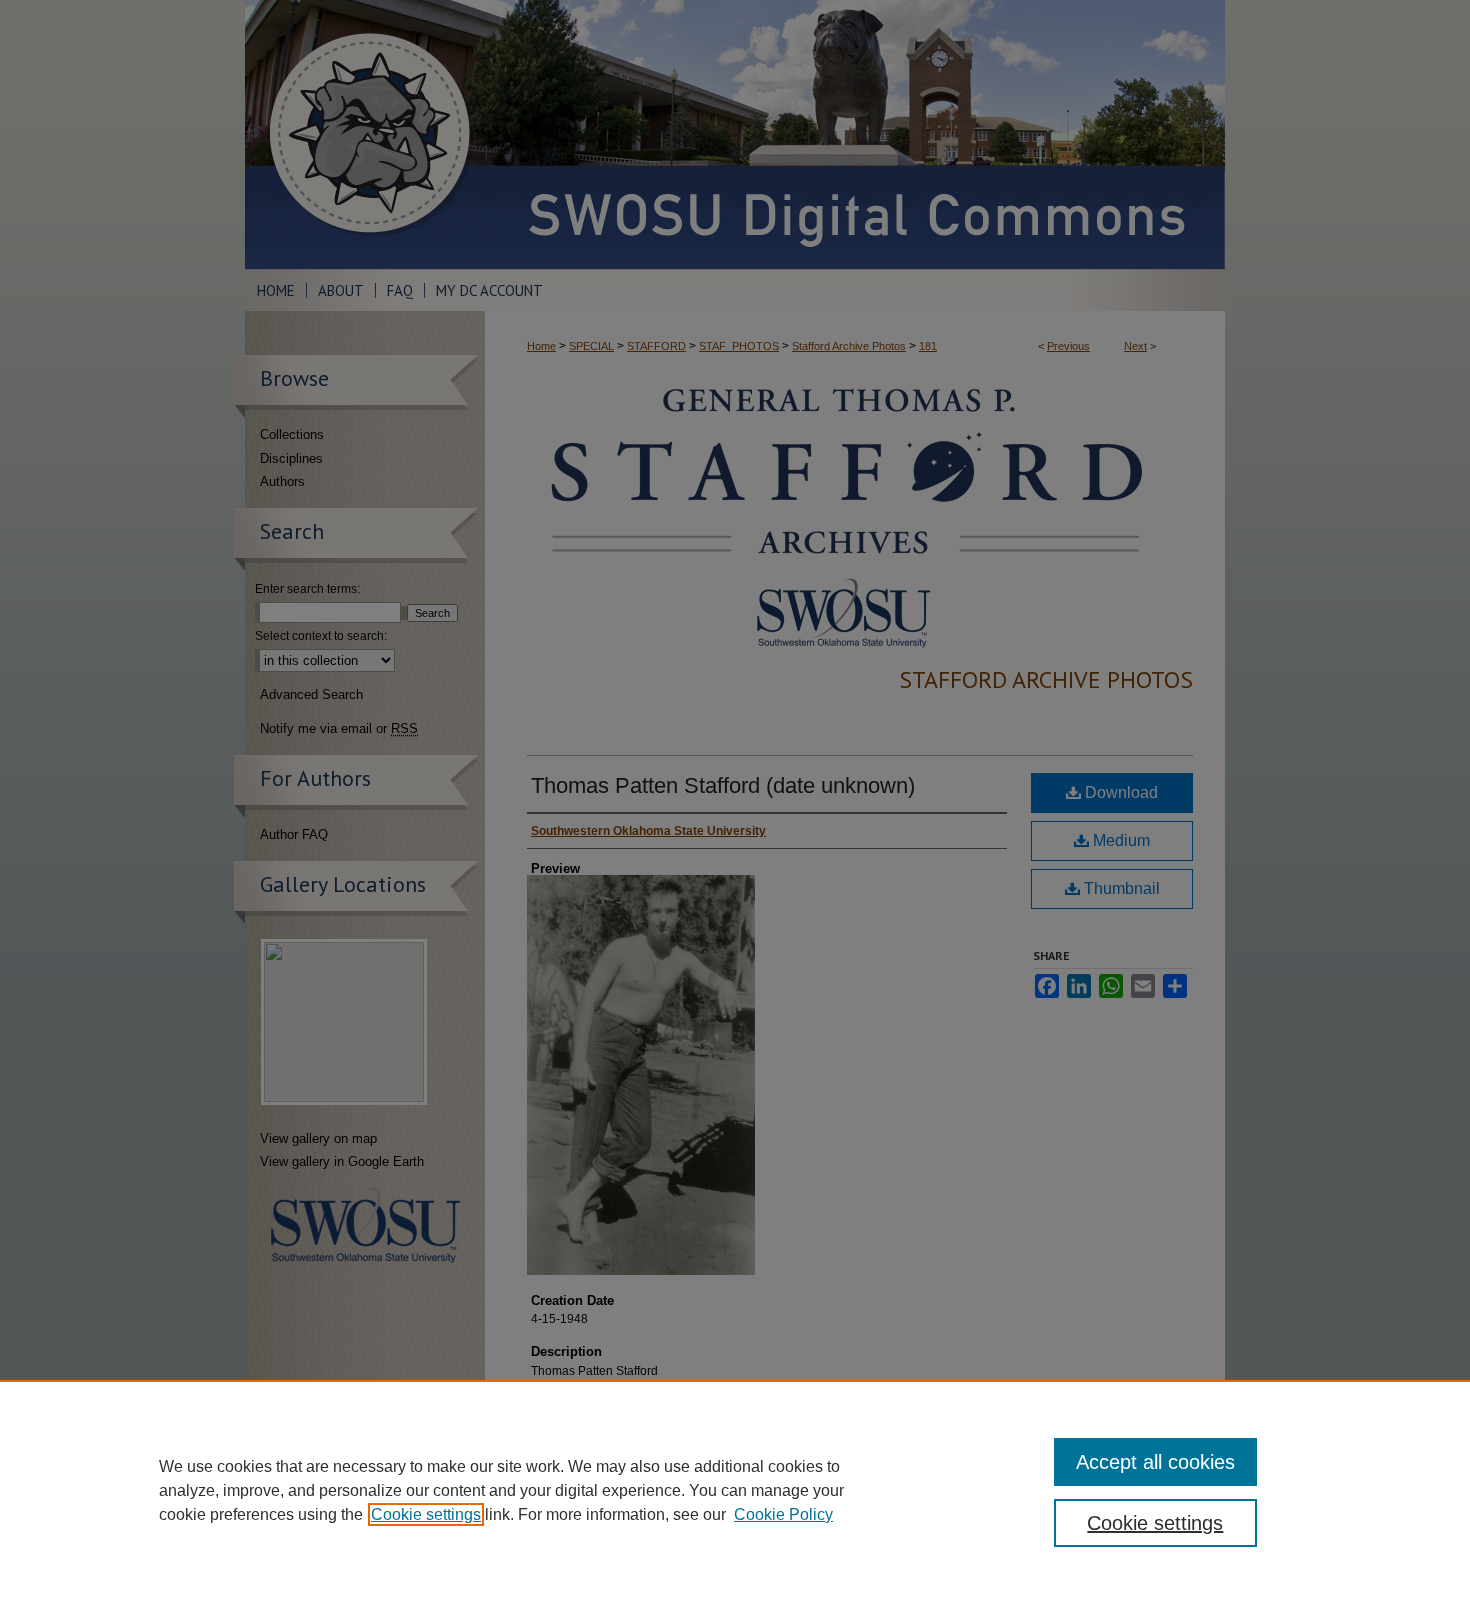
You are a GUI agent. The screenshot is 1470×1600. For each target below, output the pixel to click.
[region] (735, 1490)
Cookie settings (426, 1514)
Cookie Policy (783, 1514)
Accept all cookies (1155, 1462)
